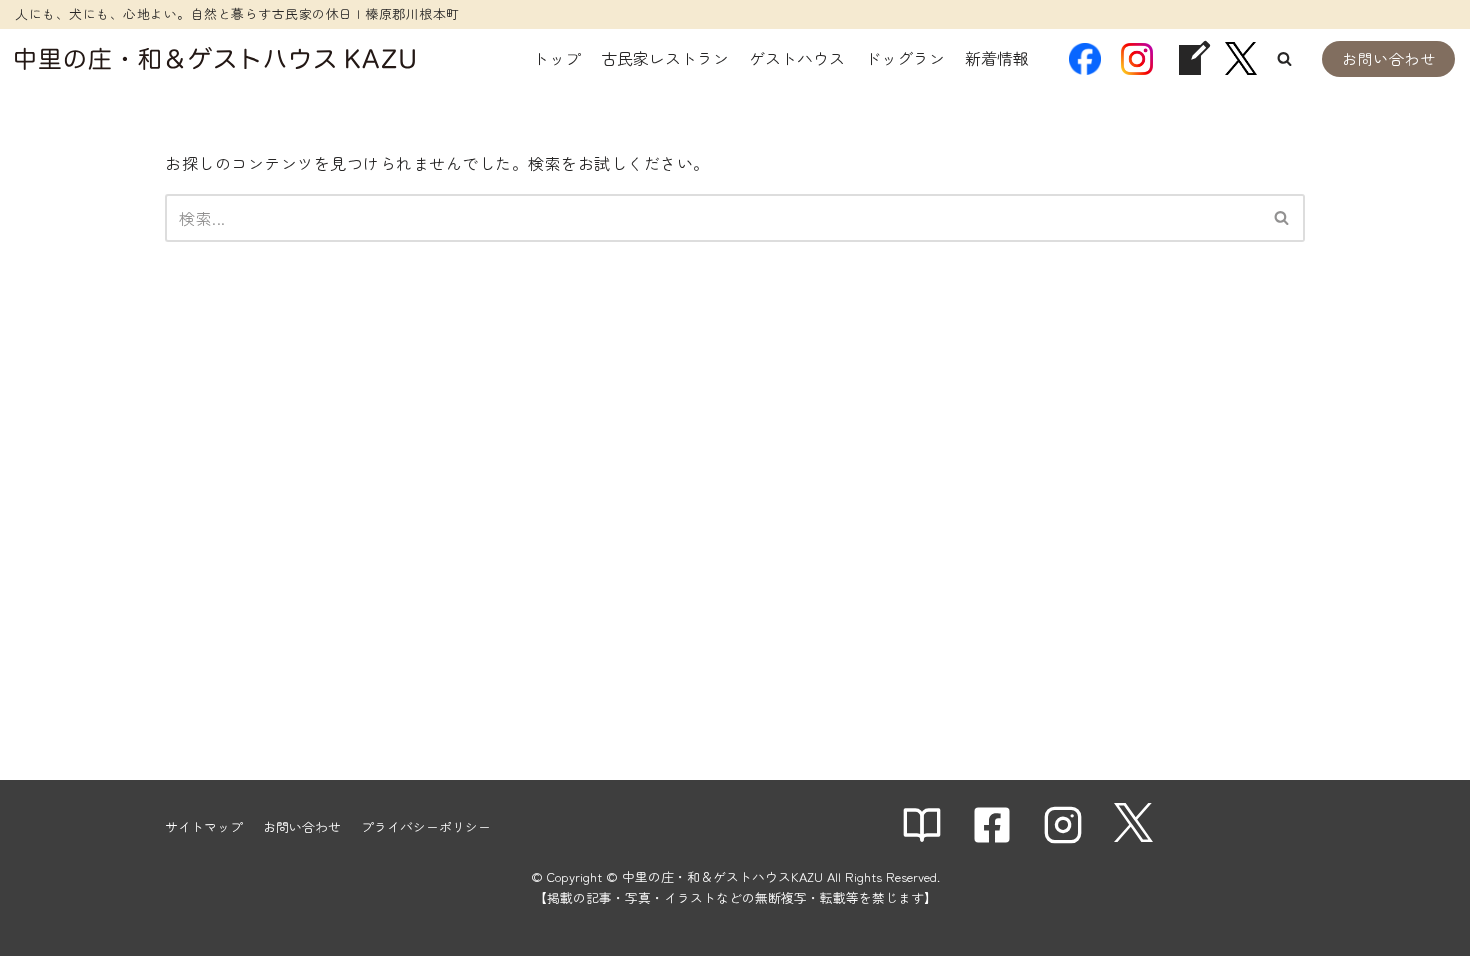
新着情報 (997, 58)
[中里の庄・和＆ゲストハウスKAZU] (215, 58)
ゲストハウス (797, 58)
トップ (557, 58)
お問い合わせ (1388, 58)
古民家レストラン (665, 58)
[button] (1284, 58)
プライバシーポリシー (426, 826)
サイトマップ (204, 826)
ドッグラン (905, 58)
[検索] (1282, 218)
